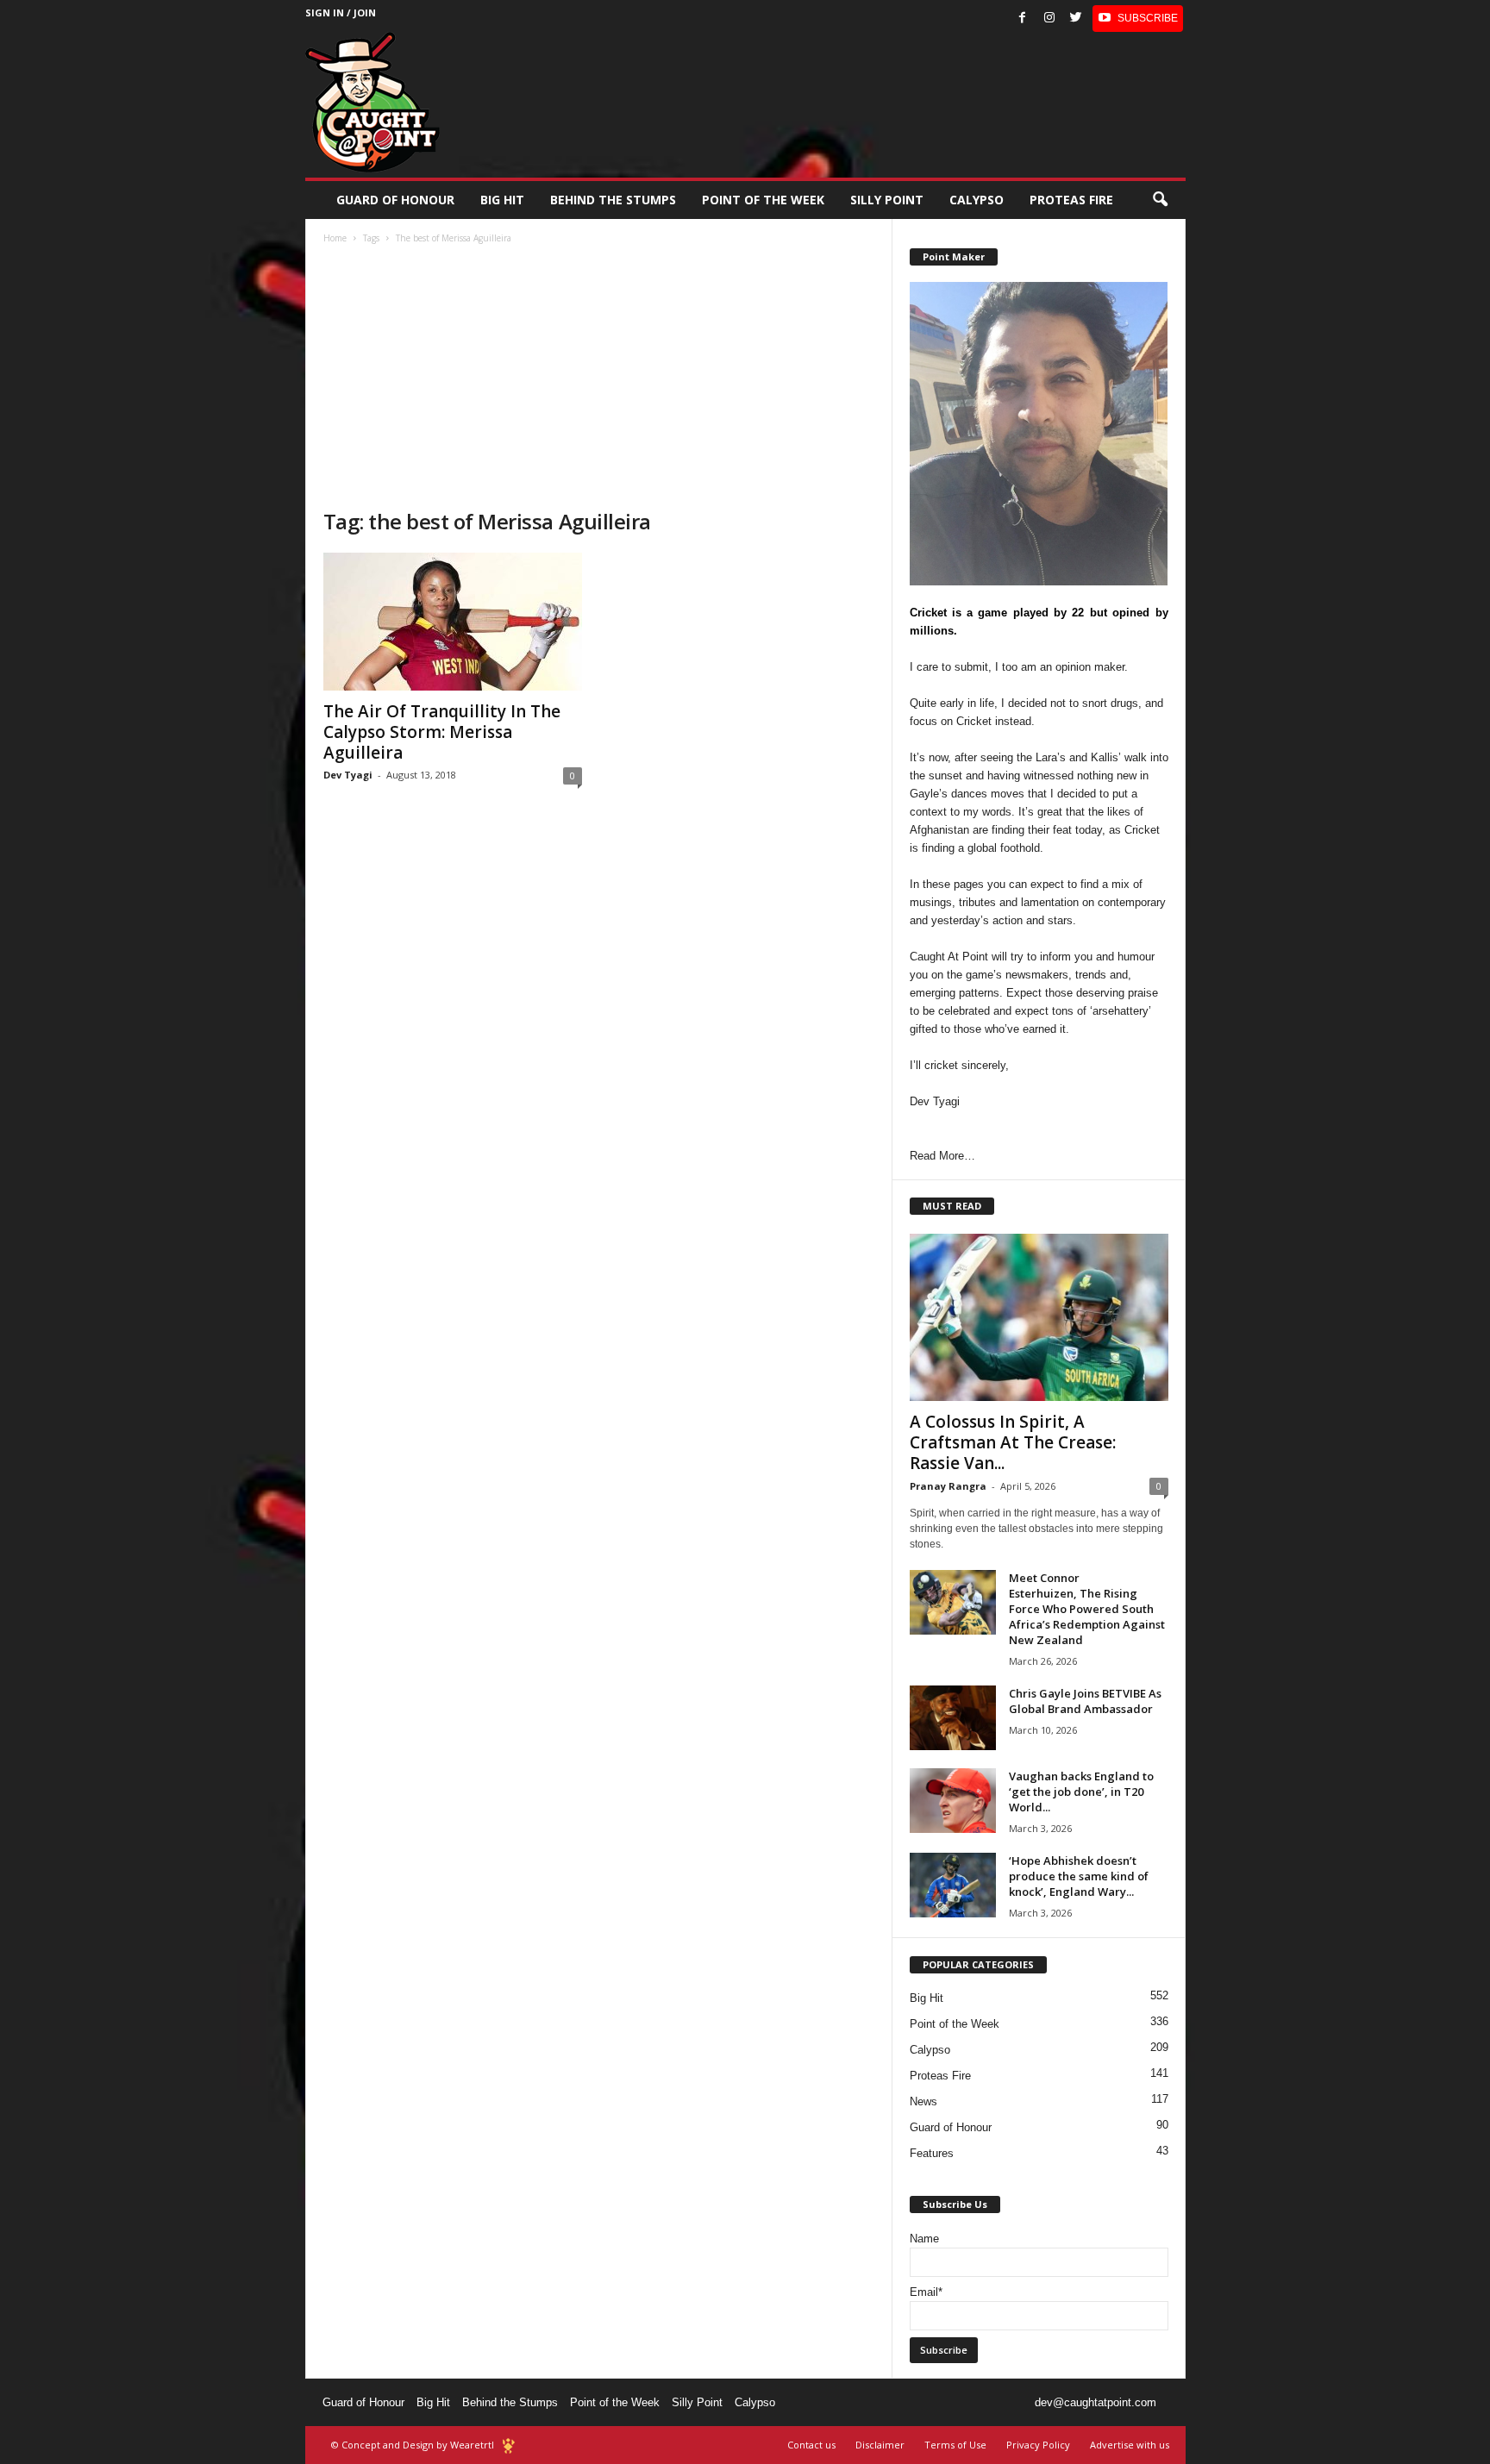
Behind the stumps (613, 200)
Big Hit (502, 200)
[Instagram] (1049, 19)
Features (932, 2153)
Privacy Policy (1038, 2445)
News (923, 2101)
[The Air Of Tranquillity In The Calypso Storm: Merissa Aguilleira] (453, 622)
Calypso (977, 200)
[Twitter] (1076, 19)
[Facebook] (1023, 19)
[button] (1160, 200)
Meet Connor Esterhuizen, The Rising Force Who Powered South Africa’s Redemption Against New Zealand (1087, 1609)
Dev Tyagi (348, 775)
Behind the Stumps (510, 2402)
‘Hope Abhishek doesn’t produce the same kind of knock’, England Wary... (1079, 1876)
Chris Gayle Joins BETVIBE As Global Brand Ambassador (1085, 1701)
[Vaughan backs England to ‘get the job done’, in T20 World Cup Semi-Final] (953, 1801)
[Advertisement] (599, 378)
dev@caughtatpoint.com (1096, 2402)
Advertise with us (1130, 2445)
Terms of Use (955, 2445)
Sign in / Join (341, 13)
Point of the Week (763, 200)
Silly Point (887, 200)
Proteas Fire (1071, 200)
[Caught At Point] (372, 102)
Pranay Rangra (948, 1486)
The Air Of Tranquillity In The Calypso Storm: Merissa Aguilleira (442, 732)
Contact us (811, 2445)
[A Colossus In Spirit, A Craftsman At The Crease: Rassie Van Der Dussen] (1039, 1317)
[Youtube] (1138, 19)
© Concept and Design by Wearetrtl (413, 2445)
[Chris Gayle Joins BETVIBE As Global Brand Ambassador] (953, 1718)
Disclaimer (880, 2445)
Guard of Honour (395, 200)
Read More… (942, 1156)
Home (335, 238)
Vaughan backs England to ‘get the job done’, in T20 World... (1081, 1792)
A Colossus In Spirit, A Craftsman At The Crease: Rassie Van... (1013, 1442)
